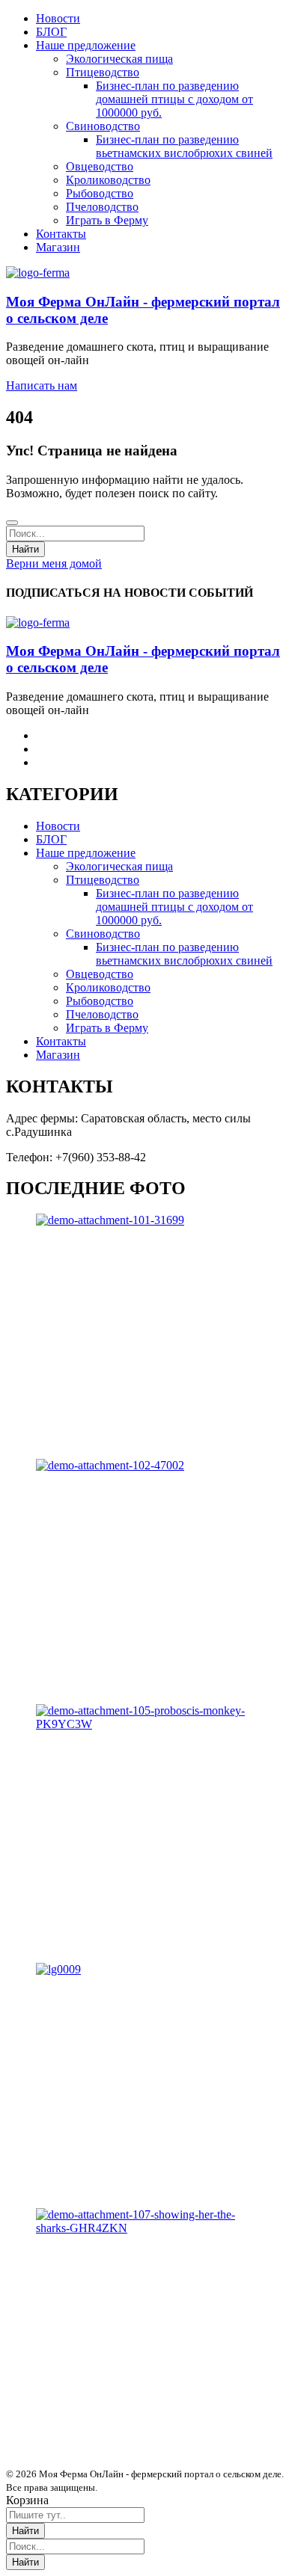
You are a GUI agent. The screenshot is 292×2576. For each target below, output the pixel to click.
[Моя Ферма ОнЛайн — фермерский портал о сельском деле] (38, 273)
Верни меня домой (54, 563)
